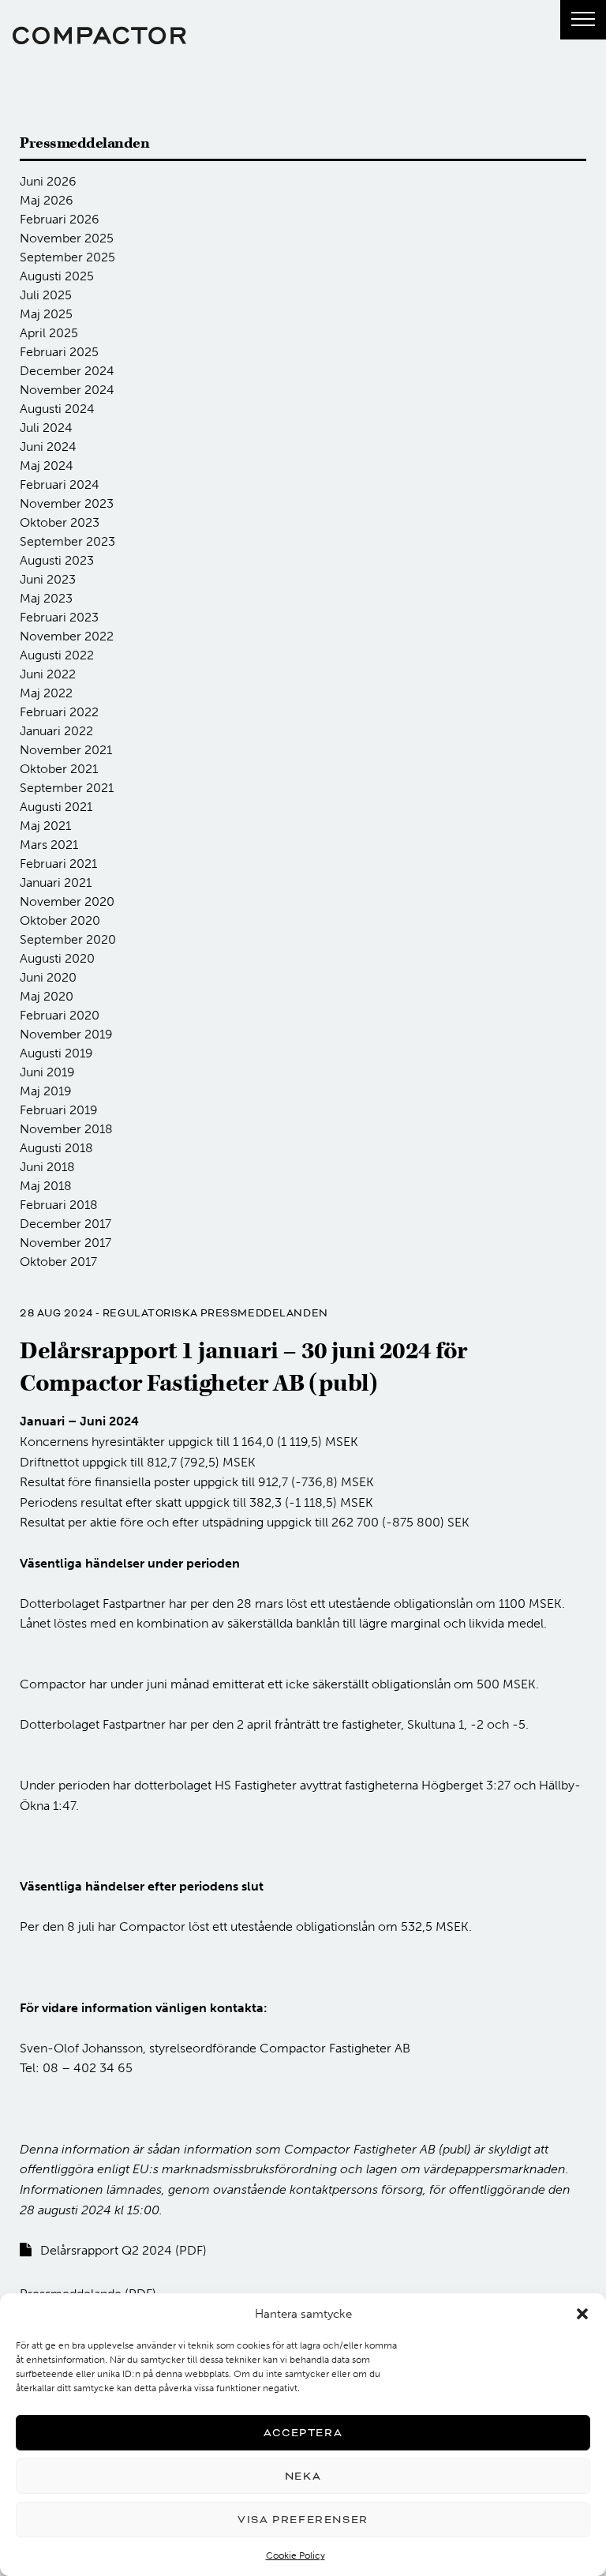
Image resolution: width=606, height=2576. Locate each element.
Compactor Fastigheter (99, 36)
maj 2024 (47, 466)
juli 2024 (46, 428)
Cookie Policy (296, 2555)
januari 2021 (56, 882)
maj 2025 (46, 314)
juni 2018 (47, 1167)
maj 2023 (46, 598)
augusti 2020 (57, 958)
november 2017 (65, 1243)
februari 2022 (59, 712)
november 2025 (67, 238)
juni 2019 (47, 1072)
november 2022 (67, 636)
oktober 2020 (60, 920)
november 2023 (67, 503)
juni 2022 (48, 674)
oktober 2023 (60, 522)
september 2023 (67, 541)
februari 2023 (59, 617)
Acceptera (303, 2433)
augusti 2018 (56, 1148)
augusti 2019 (56, 1053)
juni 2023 (48, 579)
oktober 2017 (58, 1262)
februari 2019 (59, 1110)
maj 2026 (47, 200)
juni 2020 (48, 977)
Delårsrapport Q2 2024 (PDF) (123, 2250)
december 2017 (65, 1224)
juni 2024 (48, 447)
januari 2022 (56, 731)
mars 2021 (49, 845)
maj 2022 (46, 693)
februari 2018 (59, 1205)
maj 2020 (47, 996)
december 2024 (67, 371)
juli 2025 (46, 295)
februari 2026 (60, 219)
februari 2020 (60, 1015)
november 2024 (67, 390)
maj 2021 (45, 826)
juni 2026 (48, 181)
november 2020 (67, 901)
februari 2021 (58, 864)
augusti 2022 (57, 655)
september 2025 (67, 257)
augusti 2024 (57, 409)
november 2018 (66, 1129)
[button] (582, 2314)
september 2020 (68, 939)
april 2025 (49, 333)
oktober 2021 (59, 769)
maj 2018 (46, 1186)
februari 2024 (60, 484)
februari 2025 (59, 352)
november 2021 (66, 750)
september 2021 (67, 788)
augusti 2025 (57, 276)
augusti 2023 (57, 560)
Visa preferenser (303, 2520)
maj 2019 (46, 1091)
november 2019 (66, 1034)
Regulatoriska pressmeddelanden (215, 1313)
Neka (303, 2476)
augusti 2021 (56, 807)
